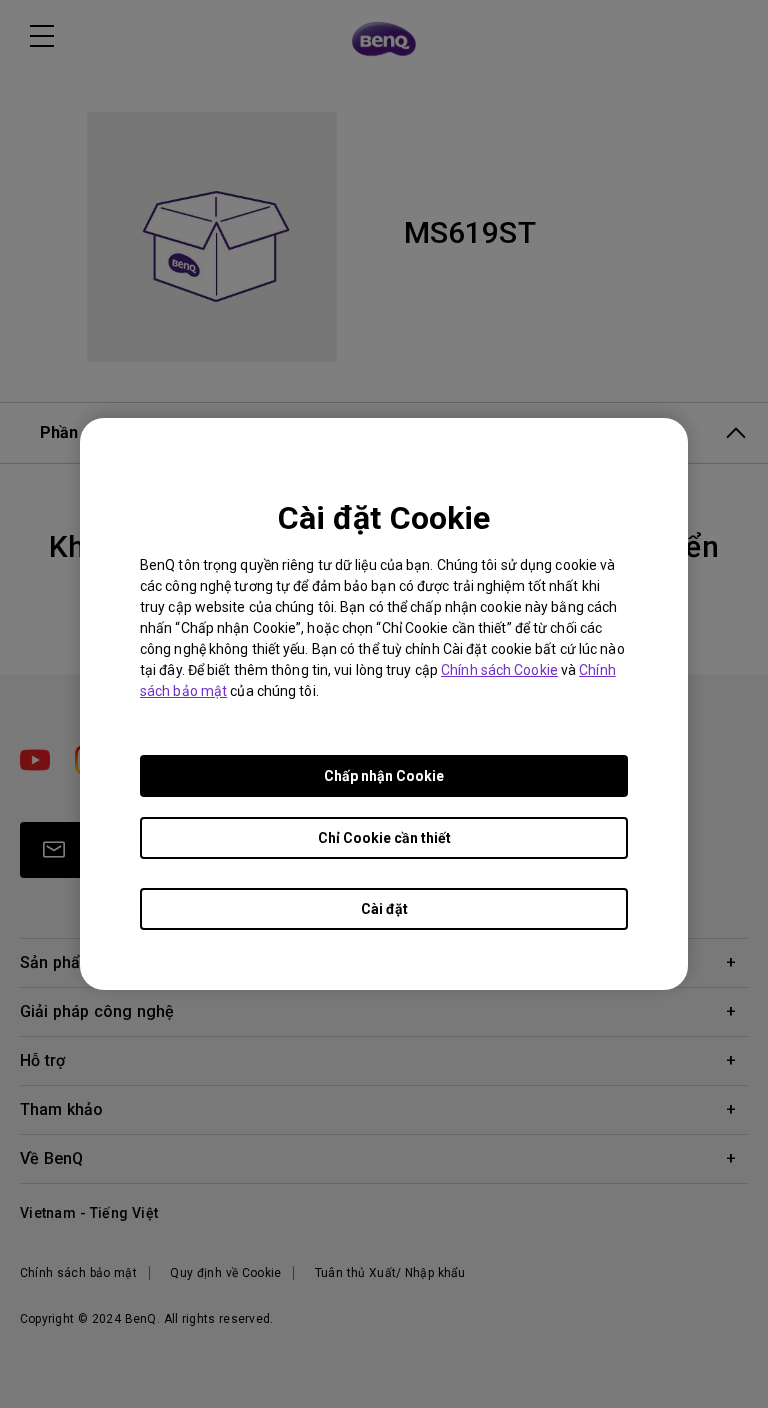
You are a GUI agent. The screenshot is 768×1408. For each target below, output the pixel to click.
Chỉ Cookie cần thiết (384, 838)
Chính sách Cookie (499, 670)
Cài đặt (384, 909)
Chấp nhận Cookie (384, 776)
